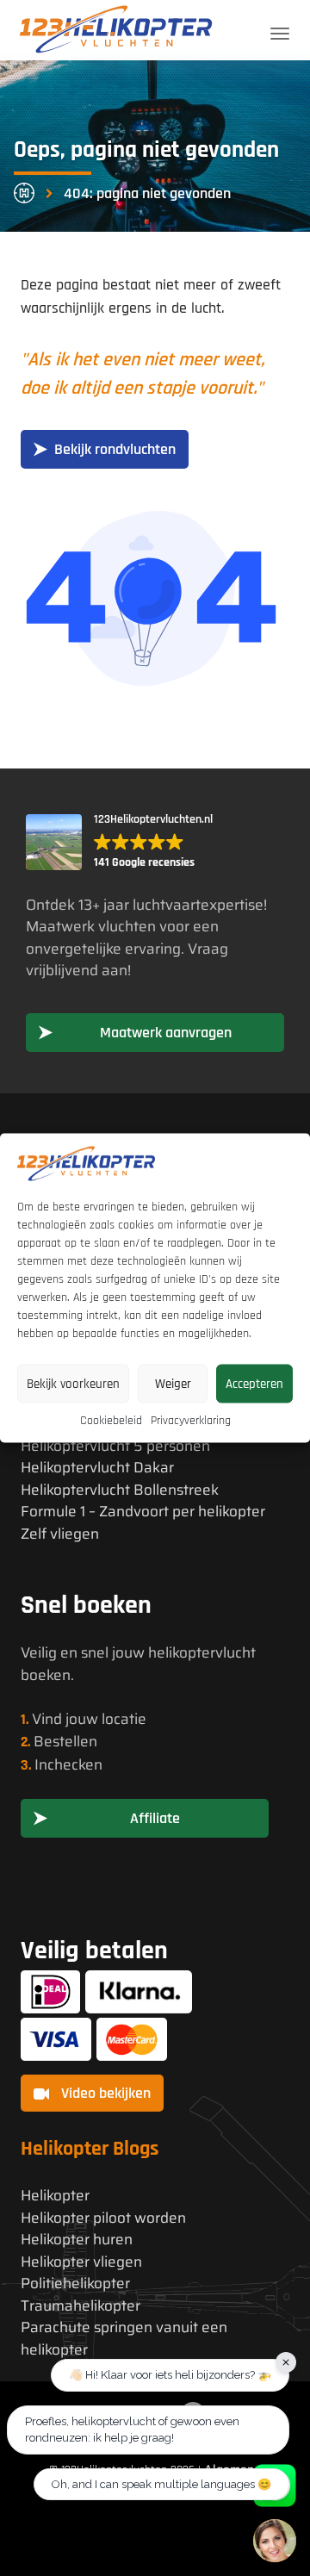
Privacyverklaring (191, 1421)
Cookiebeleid (111, 1421)
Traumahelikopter (81, 2306)
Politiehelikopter (75, 2284)
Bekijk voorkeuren (73, 1383)
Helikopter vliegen (81, 2262)
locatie (124, 1719)
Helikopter (55, 2196)
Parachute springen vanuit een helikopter (124, 2339)
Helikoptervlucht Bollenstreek (120, 1490)
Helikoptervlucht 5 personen (115, 1446)
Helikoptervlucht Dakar (97, 1468)
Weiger (173, 1383)
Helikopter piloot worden (103, 2218)
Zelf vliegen (60, 1534)
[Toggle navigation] (280, 34)
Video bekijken (104, 2093)
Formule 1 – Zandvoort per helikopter (143, 1512)
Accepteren (254, 1383)
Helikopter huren (77, 2240)
